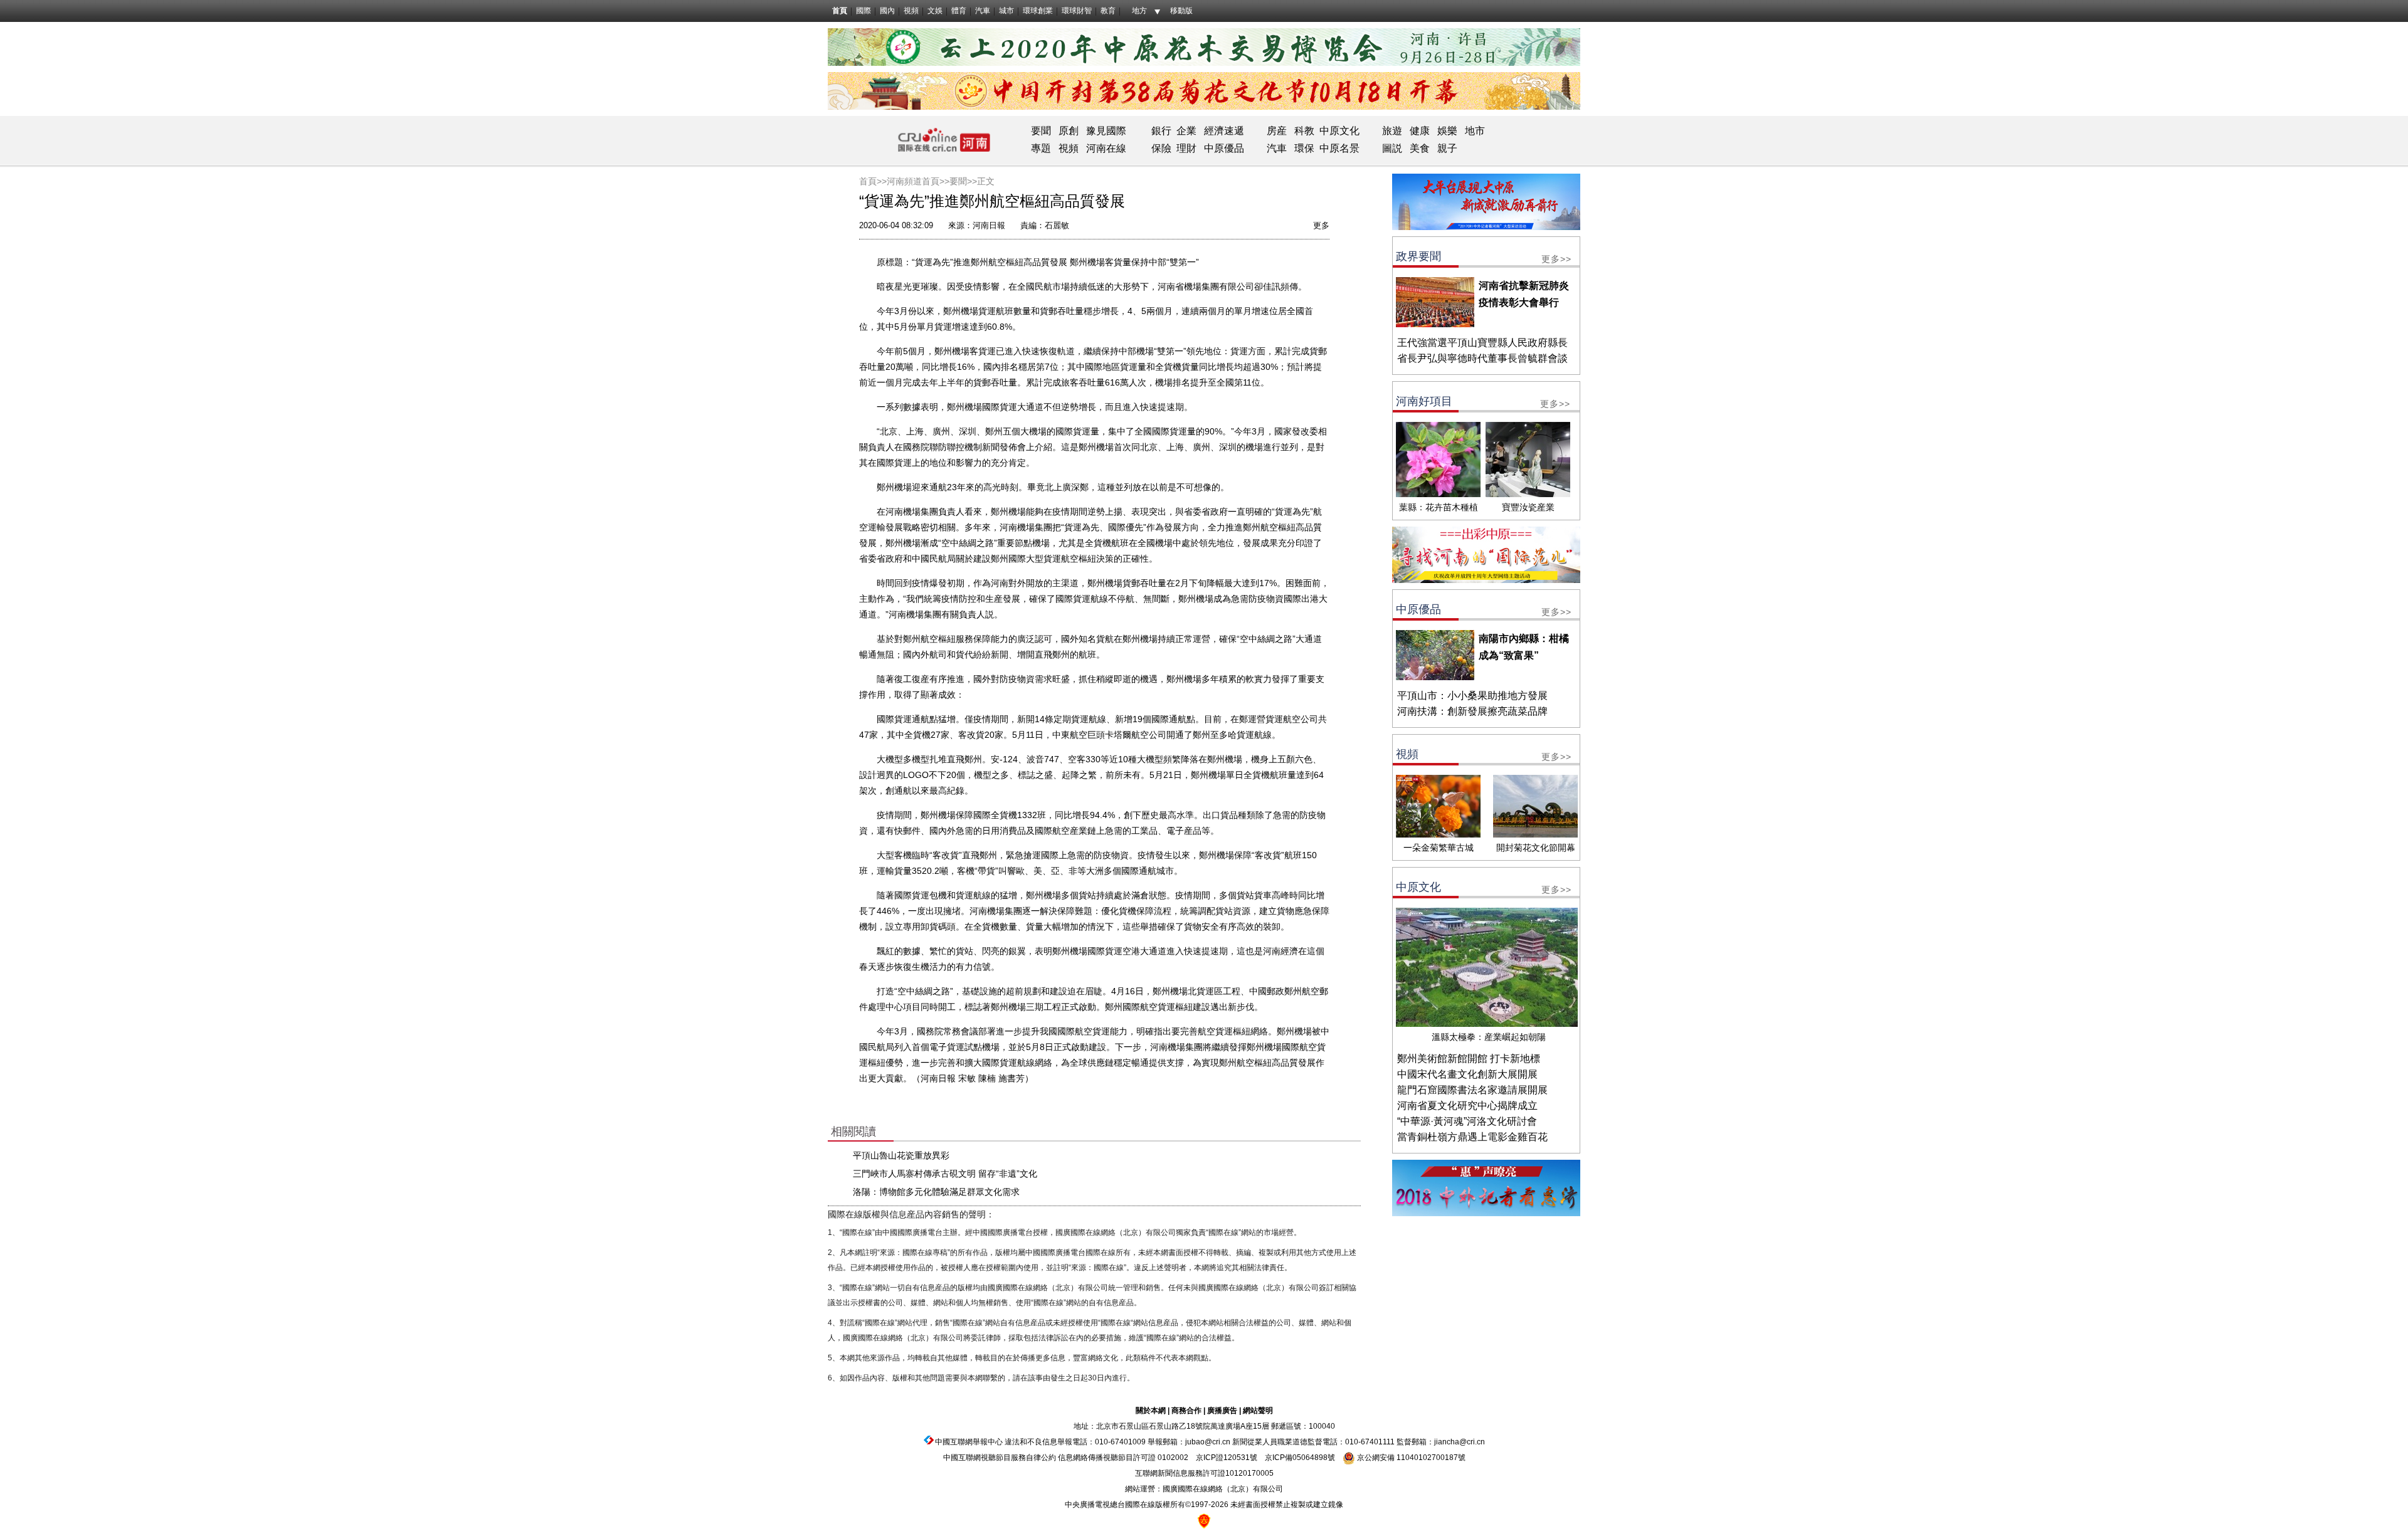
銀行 (1161, 131)
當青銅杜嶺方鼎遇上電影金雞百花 (1472, 1137)
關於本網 (1151, 1411)
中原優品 (1224, 148)
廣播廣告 (1222, 1411)
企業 (1186, 131)
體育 (959, 11)
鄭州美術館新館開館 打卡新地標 (1469, 1059)
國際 (863, 11)
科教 (1304, 131)
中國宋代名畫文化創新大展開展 (1467, 1074)
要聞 (1041, 131)
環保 (1304, 148)
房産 (1277, 131)
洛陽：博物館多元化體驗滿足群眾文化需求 (936, 1192)
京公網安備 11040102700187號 (1410, 1458)
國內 (887, 11)
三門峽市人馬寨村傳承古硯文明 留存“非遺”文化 (945, 1174)
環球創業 (1038, 11)
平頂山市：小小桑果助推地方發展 (1472, 696)
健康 (1420, 131)
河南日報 (989, 225)
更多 (1321, 225)
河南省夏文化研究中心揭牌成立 (1467, 1106)
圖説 (1392, 148)
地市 (1475, 131)
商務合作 (1186, 1411)
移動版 (1181, 11)
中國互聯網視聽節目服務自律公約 (1000, 1458)
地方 (1139, 11)
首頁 (840, 11)
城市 (1006, 11)
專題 (1041, 148)
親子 (1447, 148)
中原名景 (1339, 148)
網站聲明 (1258, 1411)
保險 (1161, 148)
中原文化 (1339, 131)
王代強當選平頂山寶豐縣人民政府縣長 (1482, 343)
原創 (1069, 131)
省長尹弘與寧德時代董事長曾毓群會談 (1482, 358)
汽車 (983, 11)
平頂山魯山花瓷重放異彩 (901, 1155)
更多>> (1556, 259)
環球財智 (1077, 11)
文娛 (935, 11)
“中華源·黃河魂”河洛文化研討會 (1467, 1121)
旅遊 (1392, 131)
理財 (1186, 148)
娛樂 (1447, 131)
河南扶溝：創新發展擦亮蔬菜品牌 (1472, 711)
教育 (1108, 11)
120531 (1237, 1458)
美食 (1420, 148)
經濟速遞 (1223, 131)
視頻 (911, 11)
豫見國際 (1106, 131)
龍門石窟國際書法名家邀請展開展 (1472, 1090)
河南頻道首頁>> (918, 181)
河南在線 (1106, 148)
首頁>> (873, 181)
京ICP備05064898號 (1300, 1458)
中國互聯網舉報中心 (969, 1442)
